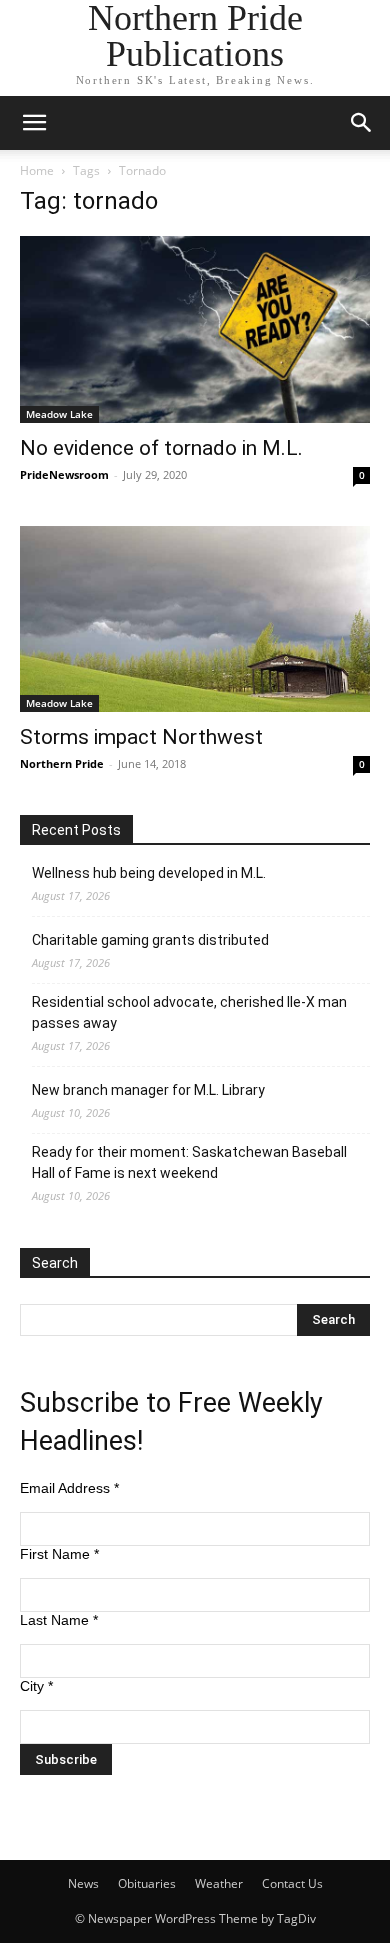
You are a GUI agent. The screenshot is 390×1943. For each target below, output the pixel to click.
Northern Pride (62, 763)
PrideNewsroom (64, 474)
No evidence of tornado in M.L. (161, 448)
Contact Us (292, 1883)
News (83, 1883)
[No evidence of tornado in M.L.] (195, 329)
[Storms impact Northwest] (195, 619)
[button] (34, 123)
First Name (59, 1554)
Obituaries (147, 1883)
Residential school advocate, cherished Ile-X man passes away (189, 1012)
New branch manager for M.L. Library (148, 1090)
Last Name (59, 1620)
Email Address (69, 1488)
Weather (219, 1883)
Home (37, 170)
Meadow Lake (59, 414)
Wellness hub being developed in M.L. (149, 873)
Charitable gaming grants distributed (150, 940)
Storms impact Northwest (141, 737)
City (36, 1686)
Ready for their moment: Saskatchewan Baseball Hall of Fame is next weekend (189, 1162)
